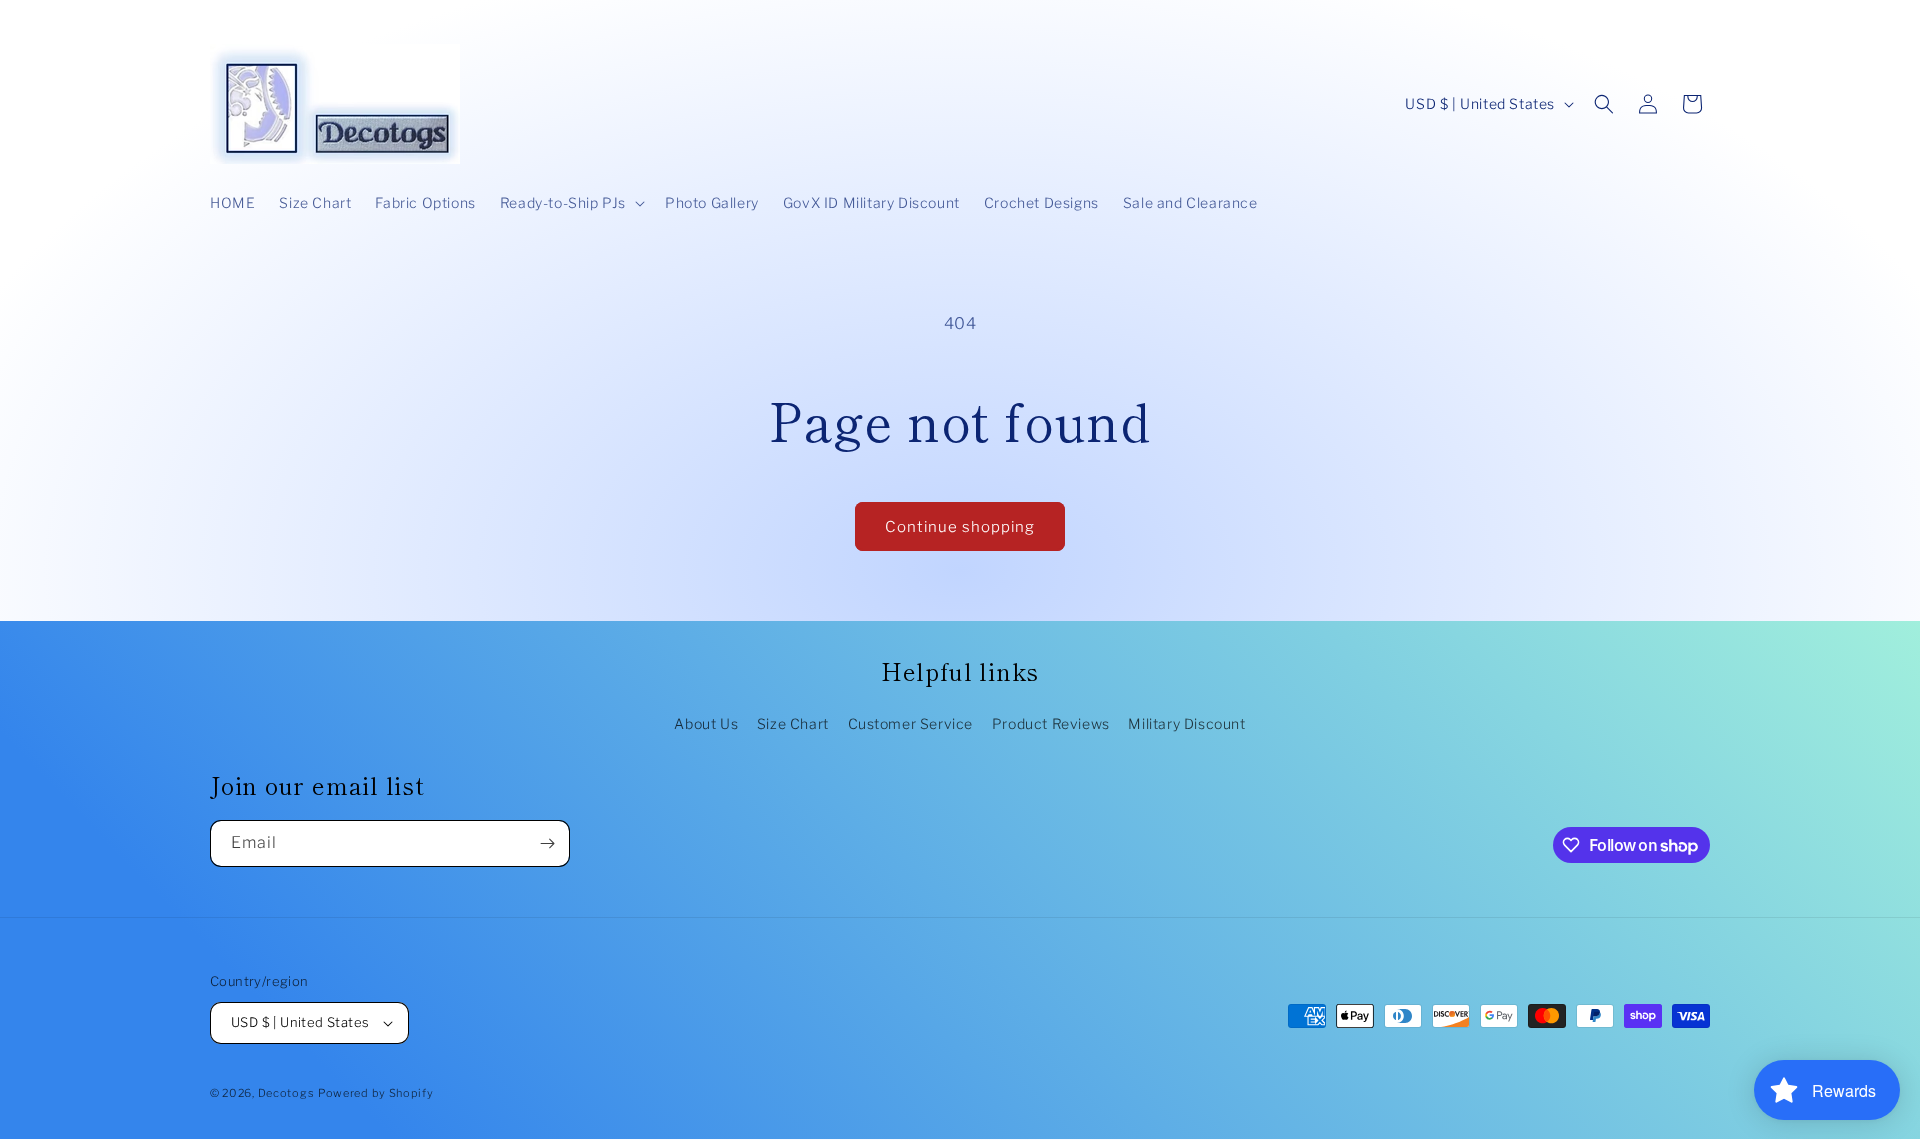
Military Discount (1186, 723)
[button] (570, 203)
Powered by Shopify (376, 1093)
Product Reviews (1051, 723)
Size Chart (793, 723)
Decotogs (286, 1093)
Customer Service (911, 723)
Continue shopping (960, 527)
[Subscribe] (547, 843)
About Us (706, 723)
